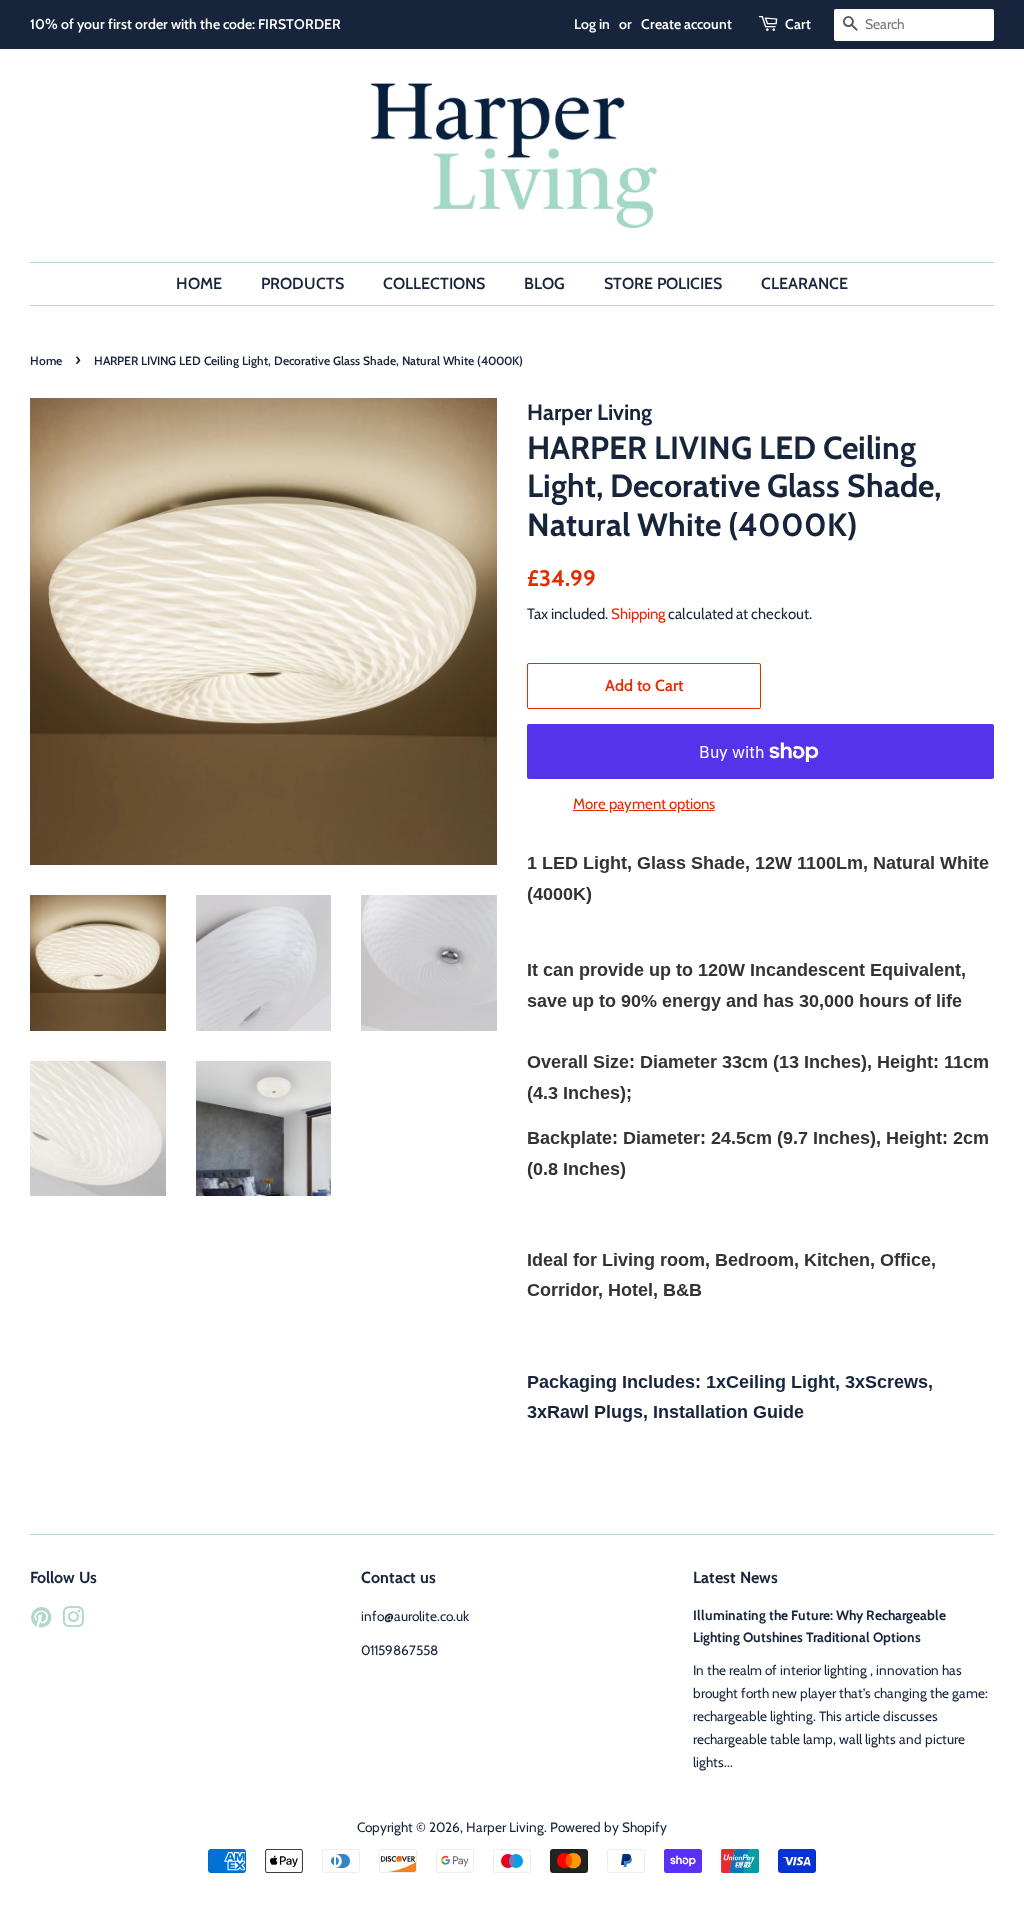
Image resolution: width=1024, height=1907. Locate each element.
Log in (592, 24)
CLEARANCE (804, 283)
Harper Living (505, 1827)
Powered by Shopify (608, 1827)
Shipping (638, 614)
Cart (798, 24)
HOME (199, 283)
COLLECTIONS (434, 283)
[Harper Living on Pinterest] (41, 1621)
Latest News (735, 1577)
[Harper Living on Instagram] (73, 1621)
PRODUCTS (302, 283)
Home (46, 360)
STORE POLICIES (663, 283)
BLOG (544, 283)
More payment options (644, 804)
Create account (686, 24)
